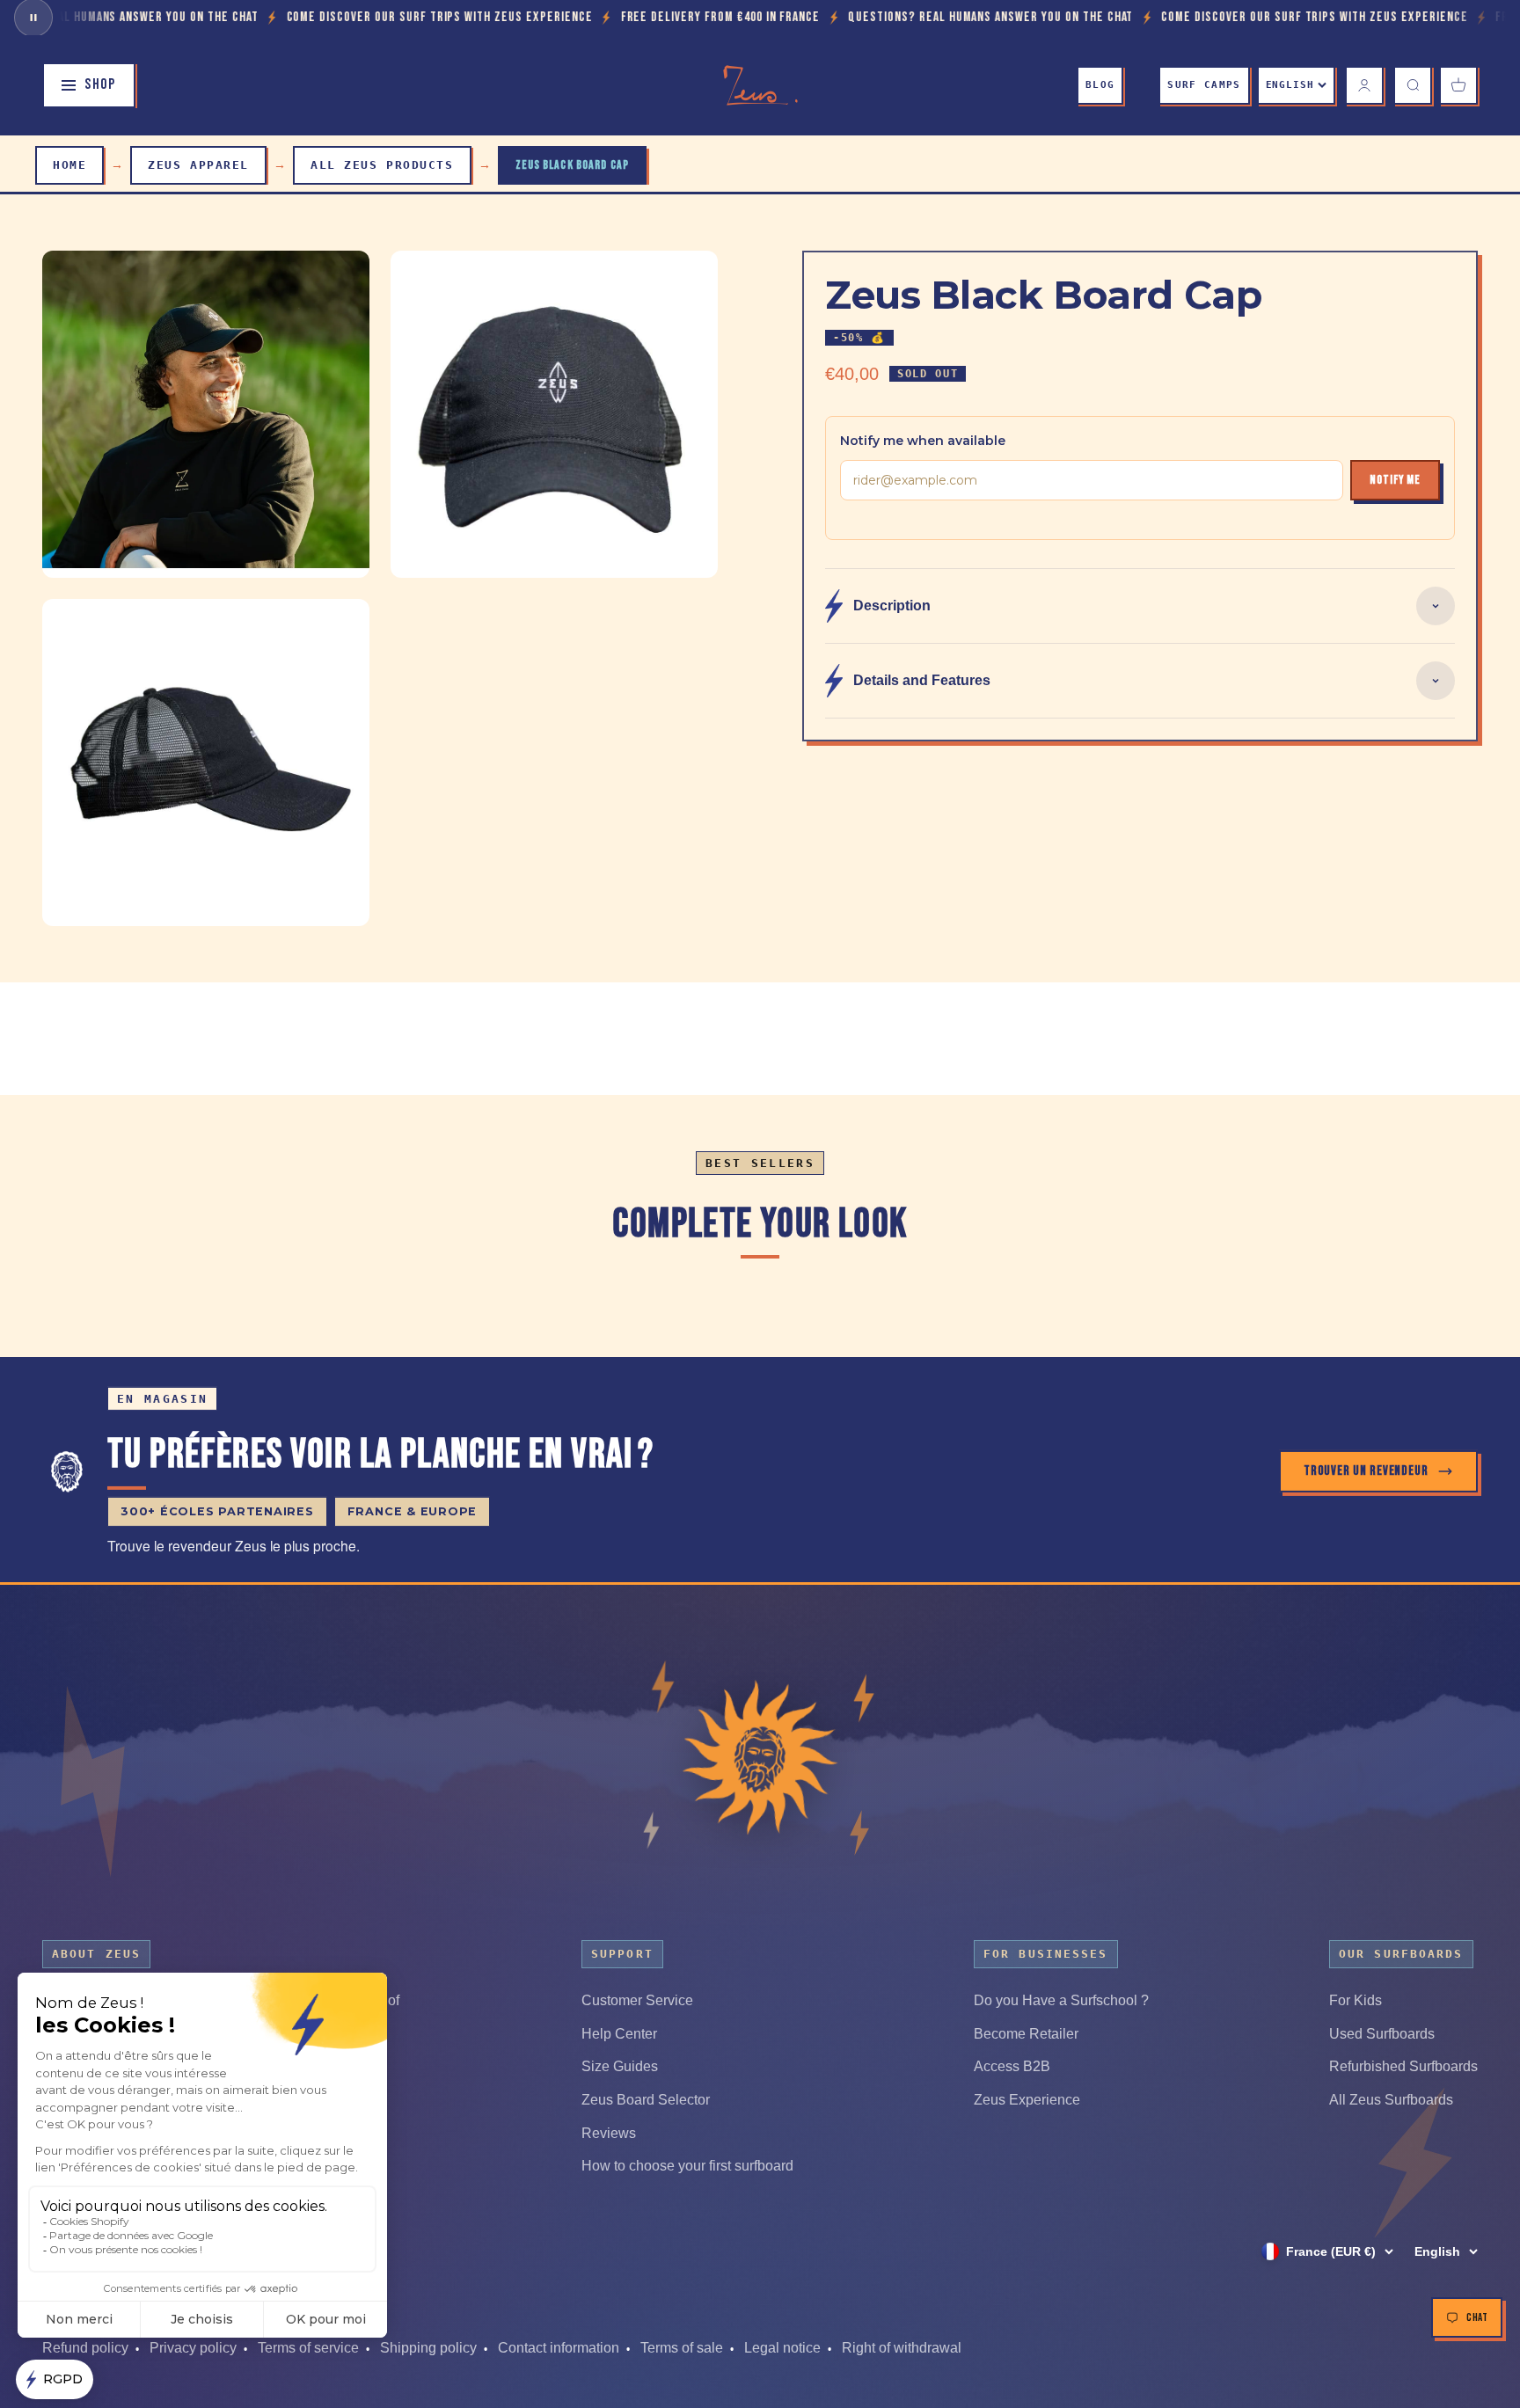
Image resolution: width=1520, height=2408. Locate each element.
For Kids (1356, 2000)
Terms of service (308, 2348)
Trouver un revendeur (1366, 1471)
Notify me (1395, 480)
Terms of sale (682, 2348)
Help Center (619, 2034)
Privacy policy (193, 2348)
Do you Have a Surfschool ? (1061, 2000)
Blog (1100, 85)
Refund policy (85, 2348)
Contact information (559, 2348)
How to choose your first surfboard (687, 2166)
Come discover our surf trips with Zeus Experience (318, 17)
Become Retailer (1026, 2034)
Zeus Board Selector (646, 2100)
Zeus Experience (1027, 2100)
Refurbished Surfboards (1403, 2066)
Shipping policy (428, 2348)
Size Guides (620, 2066)
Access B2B (1012, 2066)
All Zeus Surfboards (1391, 2100)
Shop (100, 84)
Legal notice (782, 2348)
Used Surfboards (1382, 2034)
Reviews (609, 2133)
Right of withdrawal (902, 2348)
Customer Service (637, 2000)
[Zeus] (760, 1759)
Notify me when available (923, 441)
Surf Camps (1204, 85)
